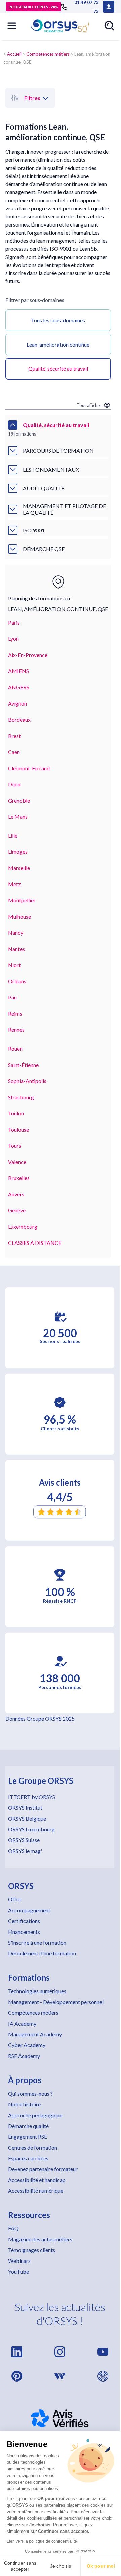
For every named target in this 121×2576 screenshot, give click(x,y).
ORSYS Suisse (24, 1840)
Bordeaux (19, 720)
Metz (14, 884)
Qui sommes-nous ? (30, 2093)
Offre (15, 1899)
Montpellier (22, 900)
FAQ (13, 2228)
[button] (12, 26)
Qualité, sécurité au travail (58, 369)
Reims (15, 1013)
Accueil (14, 54)
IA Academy (22, 2023)
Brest (14, 736)
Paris (14, 622)
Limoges (18, 852)
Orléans (17, 981)
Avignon (17, 703)
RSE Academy (24, 2056)
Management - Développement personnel (56, 2002)
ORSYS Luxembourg (31, 1829)
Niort (14, 965)
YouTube (18, 2271)
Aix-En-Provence (28, 655)
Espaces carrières (28, 2158)
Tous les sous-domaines (58, 320)
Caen (14, 752)
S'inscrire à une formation (37, 1942)
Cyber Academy (27, 2045)
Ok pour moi (101, 2566)
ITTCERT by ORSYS (32, 1797)
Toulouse (18, 1129)
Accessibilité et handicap (37, 2180)
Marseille (19, 868)
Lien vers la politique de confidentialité (42, 2541)
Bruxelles (19, 1178)
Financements (24, 1932)
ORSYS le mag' (25, 1851)
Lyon (13, 639)
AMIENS (18, 671)
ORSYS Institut (25, 1808)
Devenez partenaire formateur (43, 2169)
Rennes (16, 1030)
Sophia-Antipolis (27, 1081)
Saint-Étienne (23, 1065)
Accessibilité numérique (36, 2191)
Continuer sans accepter (20, 2566)
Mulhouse (19, 916)
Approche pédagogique (35, 2115)
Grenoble (19, 800)
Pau (12, 997)
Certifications (24, 1921)
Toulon (16, 1113)
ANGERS (19, 687)
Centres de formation (33, 2147)
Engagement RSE (28, 2137)
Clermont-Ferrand (29, 768)
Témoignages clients (32, 2250)
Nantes (16, 949)
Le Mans (18, 817)
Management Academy (35, 2034)
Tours (15, 1146)
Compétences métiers (48, 54)
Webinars (19, 2261)
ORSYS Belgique (27, 1818)
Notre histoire (24, 2104)
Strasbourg (21, 1097)
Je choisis (61, 2566)
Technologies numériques (37, 1991)
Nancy (16, 933)
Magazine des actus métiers (40, 2239)
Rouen (15, 1049)
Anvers (16, 1194)
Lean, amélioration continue (58, 344)
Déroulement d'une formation (42, 1953)
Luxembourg (23, 1226)
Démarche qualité (28, 2126)
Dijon (14, 784)
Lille (13, 835)
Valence (17, 1162)
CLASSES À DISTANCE (35, 1243)
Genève (17, 1210)
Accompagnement (29, 1910)
